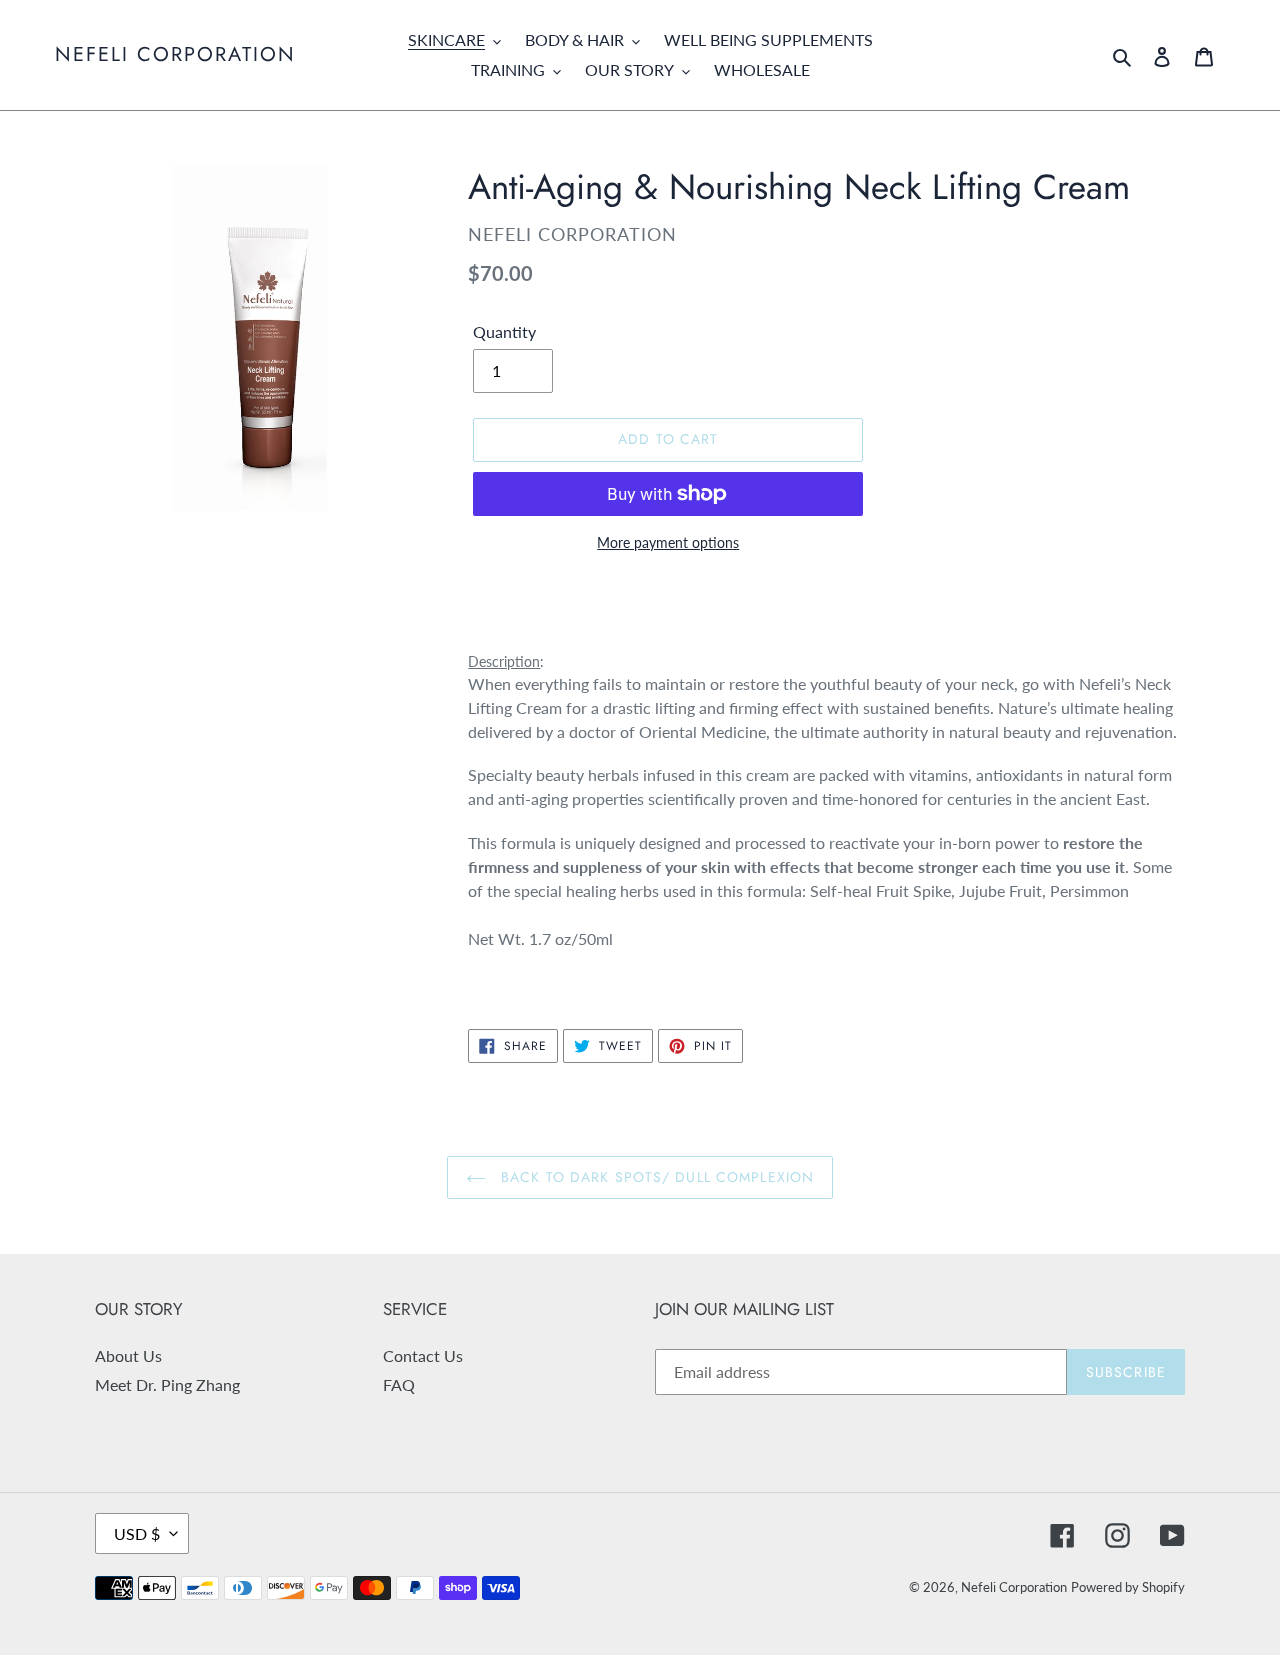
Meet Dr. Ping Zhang (167, 1384)
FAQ (399, 1384)
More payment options (668, 542)
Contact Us (423, 1355)
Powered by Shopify (1128, 1587)
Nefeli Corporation (175, 55)
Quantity (504, 331)
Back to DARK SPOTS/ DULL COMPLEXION (655, 1177)
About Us (128, 1355)
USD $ (137, 1533)
